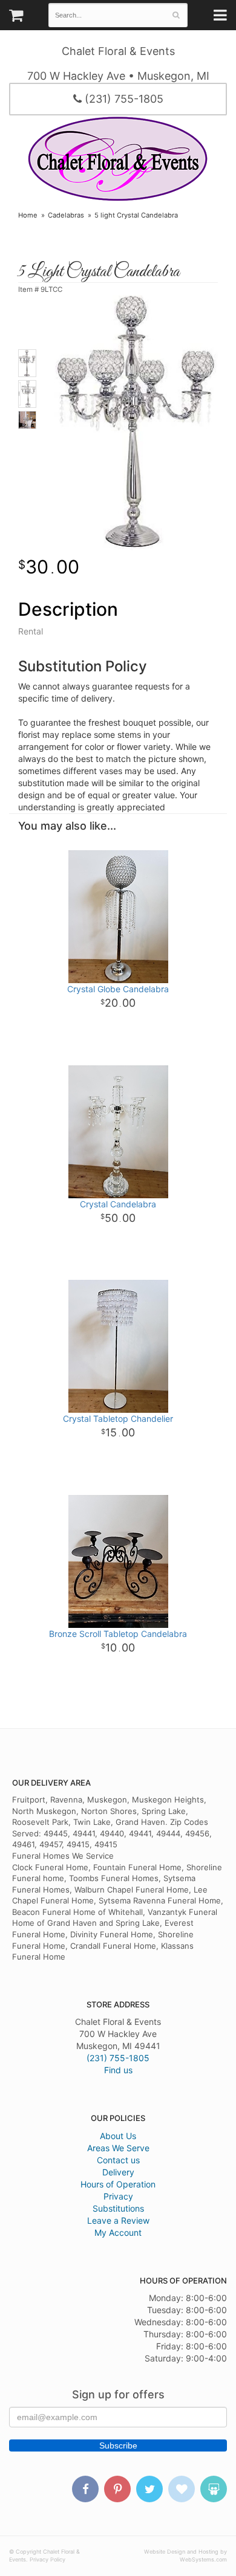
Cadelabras (66, 215)
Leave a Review (118, 2220)
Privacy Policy (48, 2559)
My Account (118, 2232)
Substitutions (118, 2208)
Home (28, 215)
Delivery (118, 2172)
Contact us (118, 2160)
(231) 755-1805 (123, 99)
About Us (118, 2136)
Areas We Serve (118, 2148)
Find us (118, 2070)
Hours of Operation (118, 2184)
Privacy (118, 2196)
